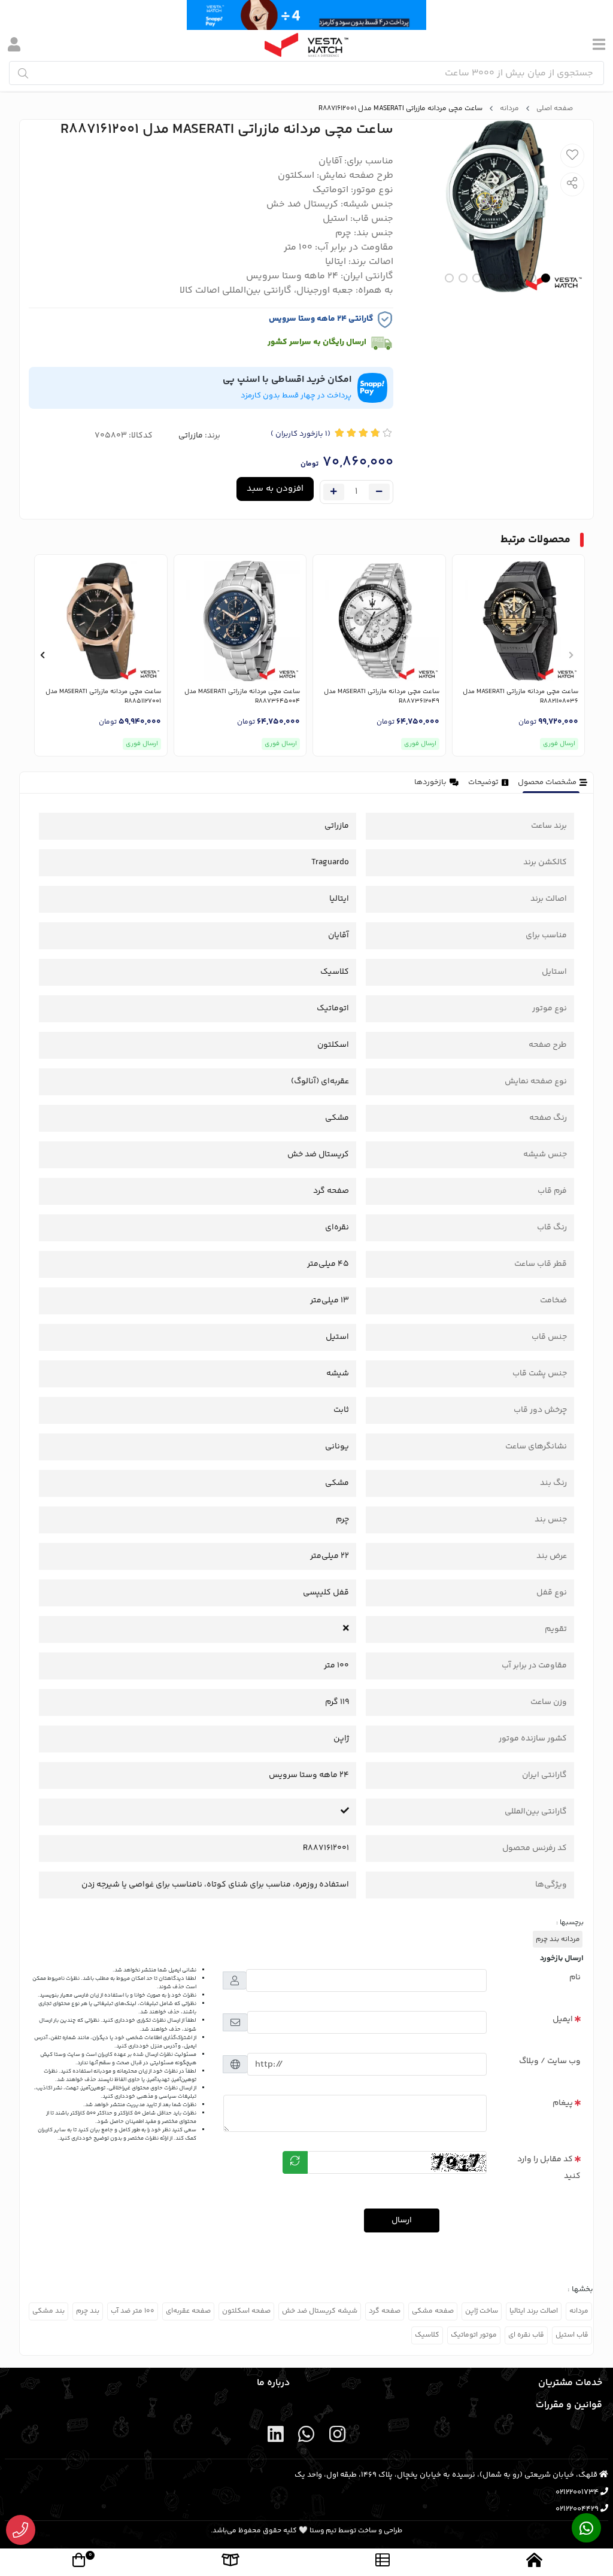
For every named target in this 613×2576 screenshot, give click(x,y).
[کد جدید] (295, 2162)
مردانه (509, 109)
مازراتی (191, 436)
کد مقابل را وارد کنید (549, 2168)
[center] (23, 73)
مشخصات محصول (547, 782)
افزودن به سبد (275, 489)
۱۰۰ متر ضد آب (133, 2311)
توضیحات (483, 782)
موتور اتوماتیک (474, 2335)
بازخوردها (430, 782)
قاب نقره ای (526, 2335)
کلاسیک (427, 2335)
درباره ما (273, 2383)
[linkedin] (276, 2437)
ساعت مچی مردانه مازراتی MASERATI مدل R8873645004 (242, 697)
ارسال (402, 2220)
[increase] (334, 492)
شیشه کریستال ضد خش (320, 2311)
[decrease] (379, 492)
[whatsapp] (306, 2437)
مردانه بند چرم (558, 1939)
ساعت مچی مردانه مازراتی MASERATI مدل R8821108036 (521, 697)
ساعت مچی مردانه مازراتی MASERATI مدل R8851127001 (103, 697)
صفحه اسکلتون (246, 2311)
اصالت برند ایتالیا (534, 2311)
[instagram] (337, 2437)
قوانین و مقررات (569, 2405)
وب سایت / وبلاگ (550, 2061)
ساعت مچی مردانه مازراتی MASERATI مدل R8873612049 (382, 697)
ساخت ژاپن (482, 2311)
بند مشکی (48, 2311)
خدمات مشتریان (570, 2383)
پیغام (563, 2103)
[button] (571, 655)
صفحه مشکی (433, 2311)
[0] (79, 2562)
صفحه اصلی (555, 109)
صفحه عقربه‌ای (188, 2311)
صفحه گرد (385, 2311)
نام (575, 1977)
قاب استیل (572, 2335)
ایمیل (563, 2019)
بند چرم (88, 2311)
